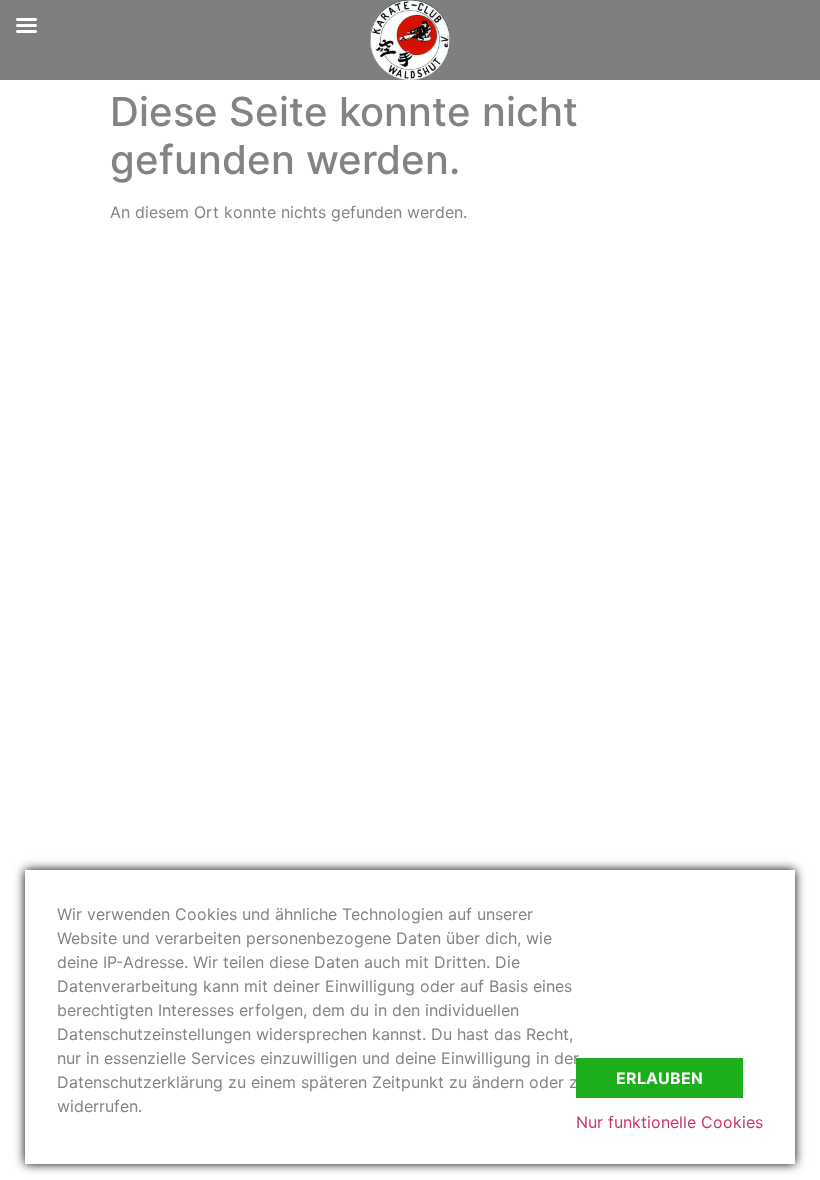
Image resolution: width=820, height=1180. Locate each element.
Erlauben (659, 1078)
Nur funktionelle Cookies (669, 1122)
